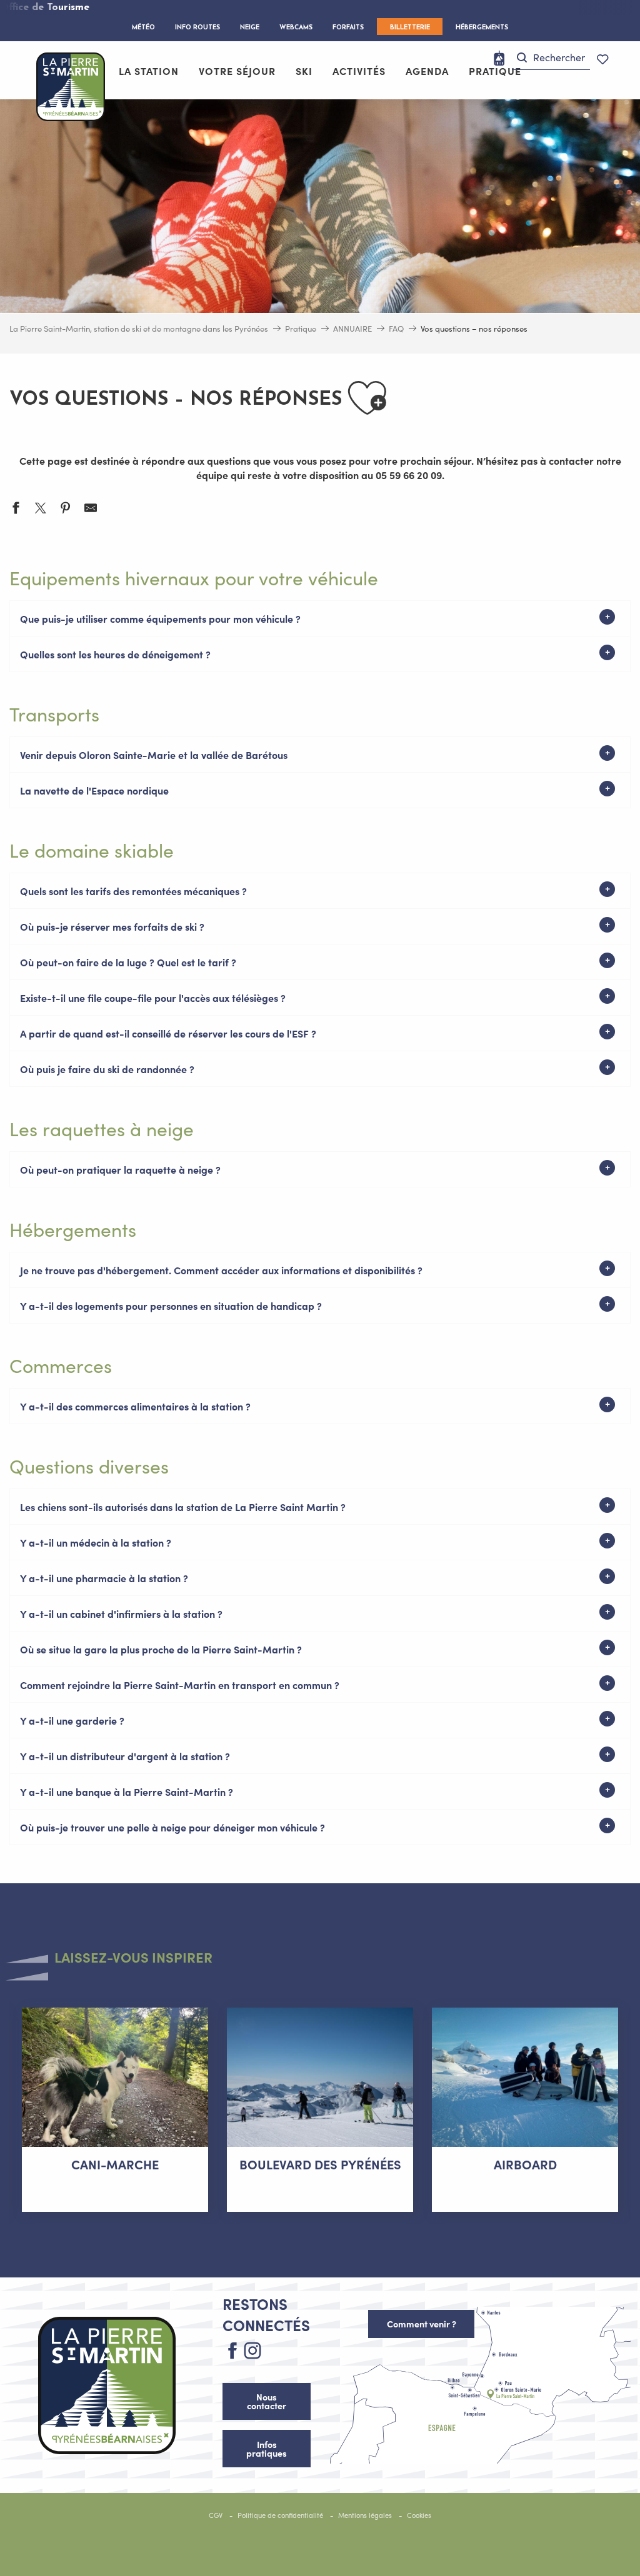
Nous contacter (267, 2401)
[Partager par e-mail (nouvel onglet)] (91, 509)
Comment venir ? (422, 2324)
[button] (551, 58)
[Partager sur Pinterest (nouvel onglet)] (66, 509)
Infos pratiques (267, 2449)
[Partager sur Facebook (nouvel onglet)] (16, 509)
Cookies (419, 2515)
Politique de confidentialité (280, 2515)
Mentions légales (365, 2515)
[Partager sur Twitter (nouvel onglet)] (41, 509)
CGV (216, 2515)
